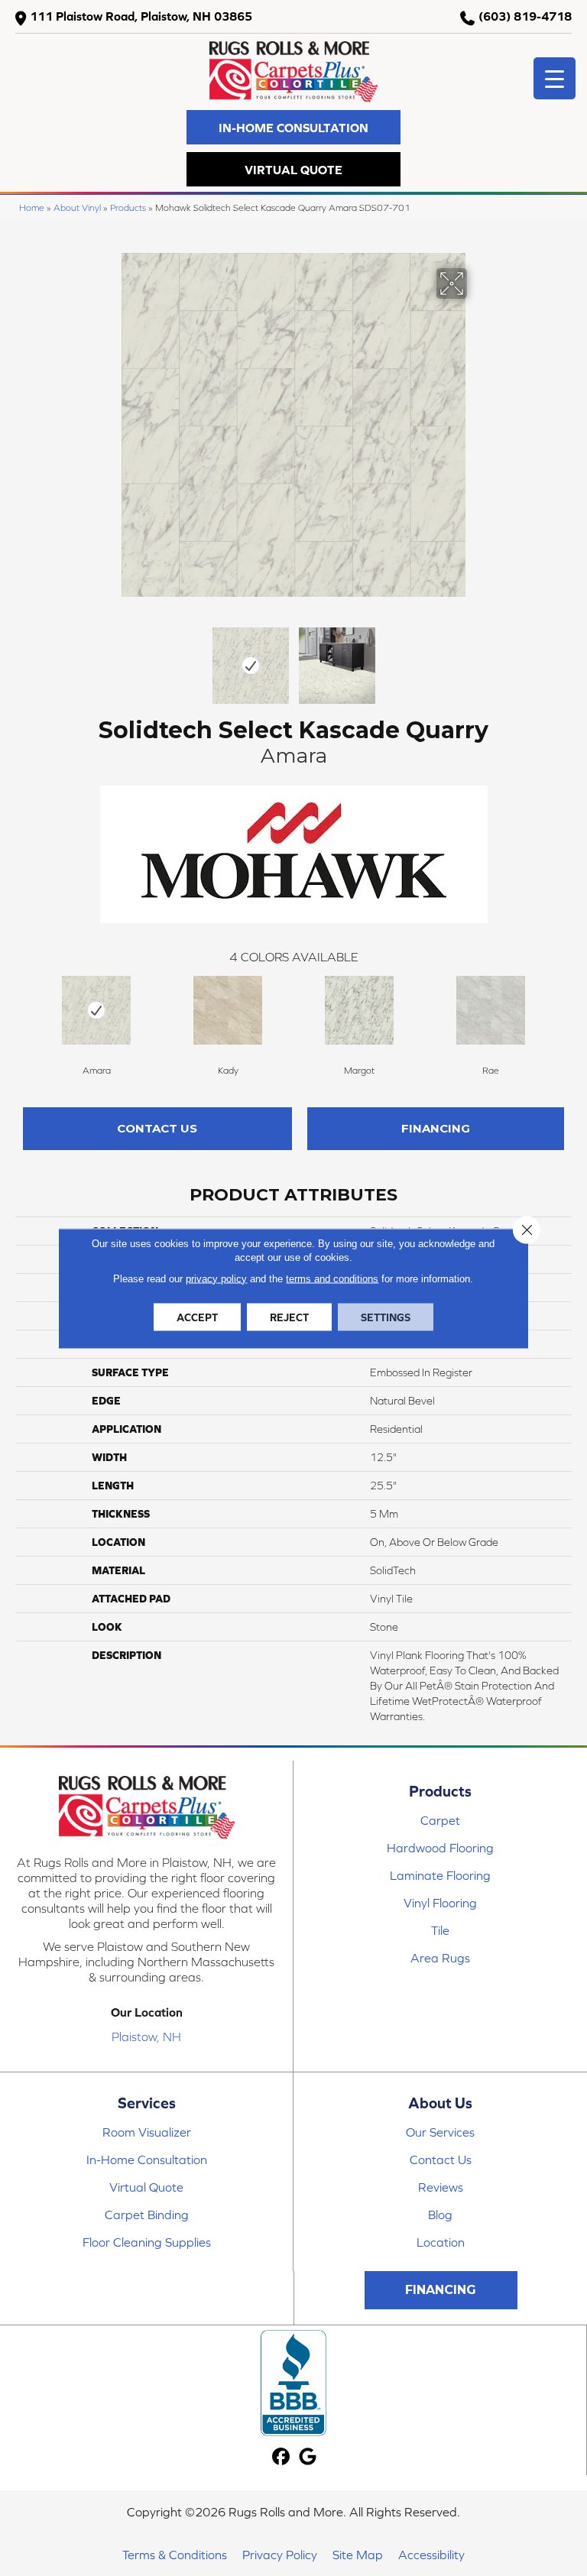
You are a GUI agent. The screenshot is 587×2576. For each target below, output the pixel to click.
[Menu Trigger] (555, 78)
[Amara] (96, 1010)
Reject (289, 1317)
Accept (197, 1317)
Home (32, 207)
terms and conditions (332, 1278)
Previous (110, 658)
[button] (293, 127)
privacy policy (216, 1278)
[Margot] (359, 1010)
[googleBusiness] (308, 2457)
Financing (436, 1128)
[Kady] (228, 1010)
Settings (386, 1317)
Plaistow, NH (146, 2036)
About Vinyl (77, 207)
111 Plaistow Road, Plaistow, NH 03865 (141, 16)
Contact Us (157, 1128)
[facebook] (282, 2457)
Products (128, 207)
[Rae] (491, 1010)
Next (477, 658)
